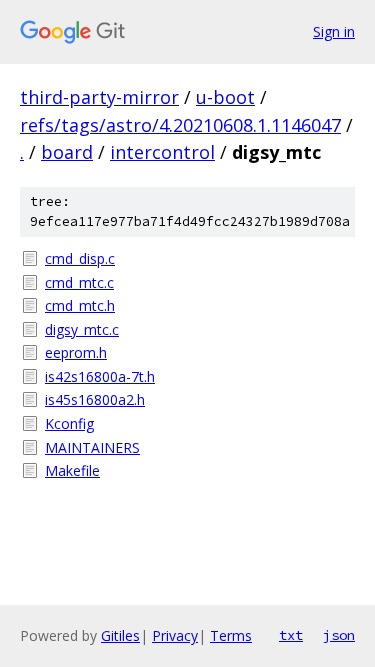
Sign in (334, 31)
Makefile (72, 470)
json (339, 635)
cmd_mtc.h (80, 305)
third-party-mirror (99, 97)
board (67, 152)
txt (291, 635)
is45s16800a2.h (95, 399)
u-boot (225, 97)
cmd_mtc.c (79, 282)
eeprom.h (76, 352)
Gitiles (120, 635)
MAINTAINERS (92, 447)
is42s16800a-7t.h (100, 376)
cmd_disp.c (80, 258)
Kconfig (69, 423)
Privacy (175, 635)
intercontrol (162, 152)
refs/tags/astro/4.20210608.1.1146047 (180, 125)
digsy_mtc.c (82, 329)
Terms (231, 635)
